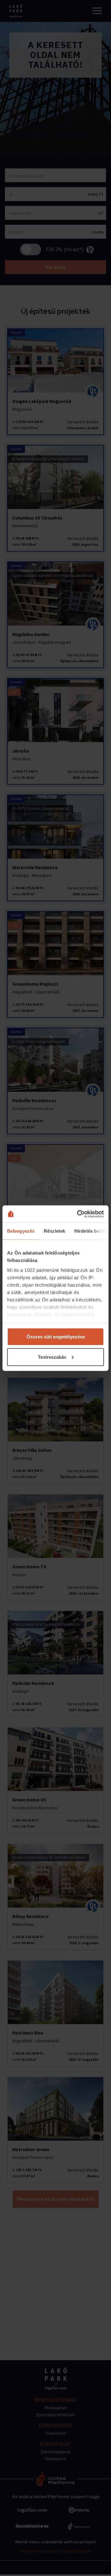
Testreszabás (52, 1357)
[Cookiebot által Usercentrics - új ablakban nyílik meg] (78, 1214)
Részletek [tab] (54, 1231)
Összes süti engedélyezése (56, 1337)
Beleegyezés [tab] (21, 1231)
